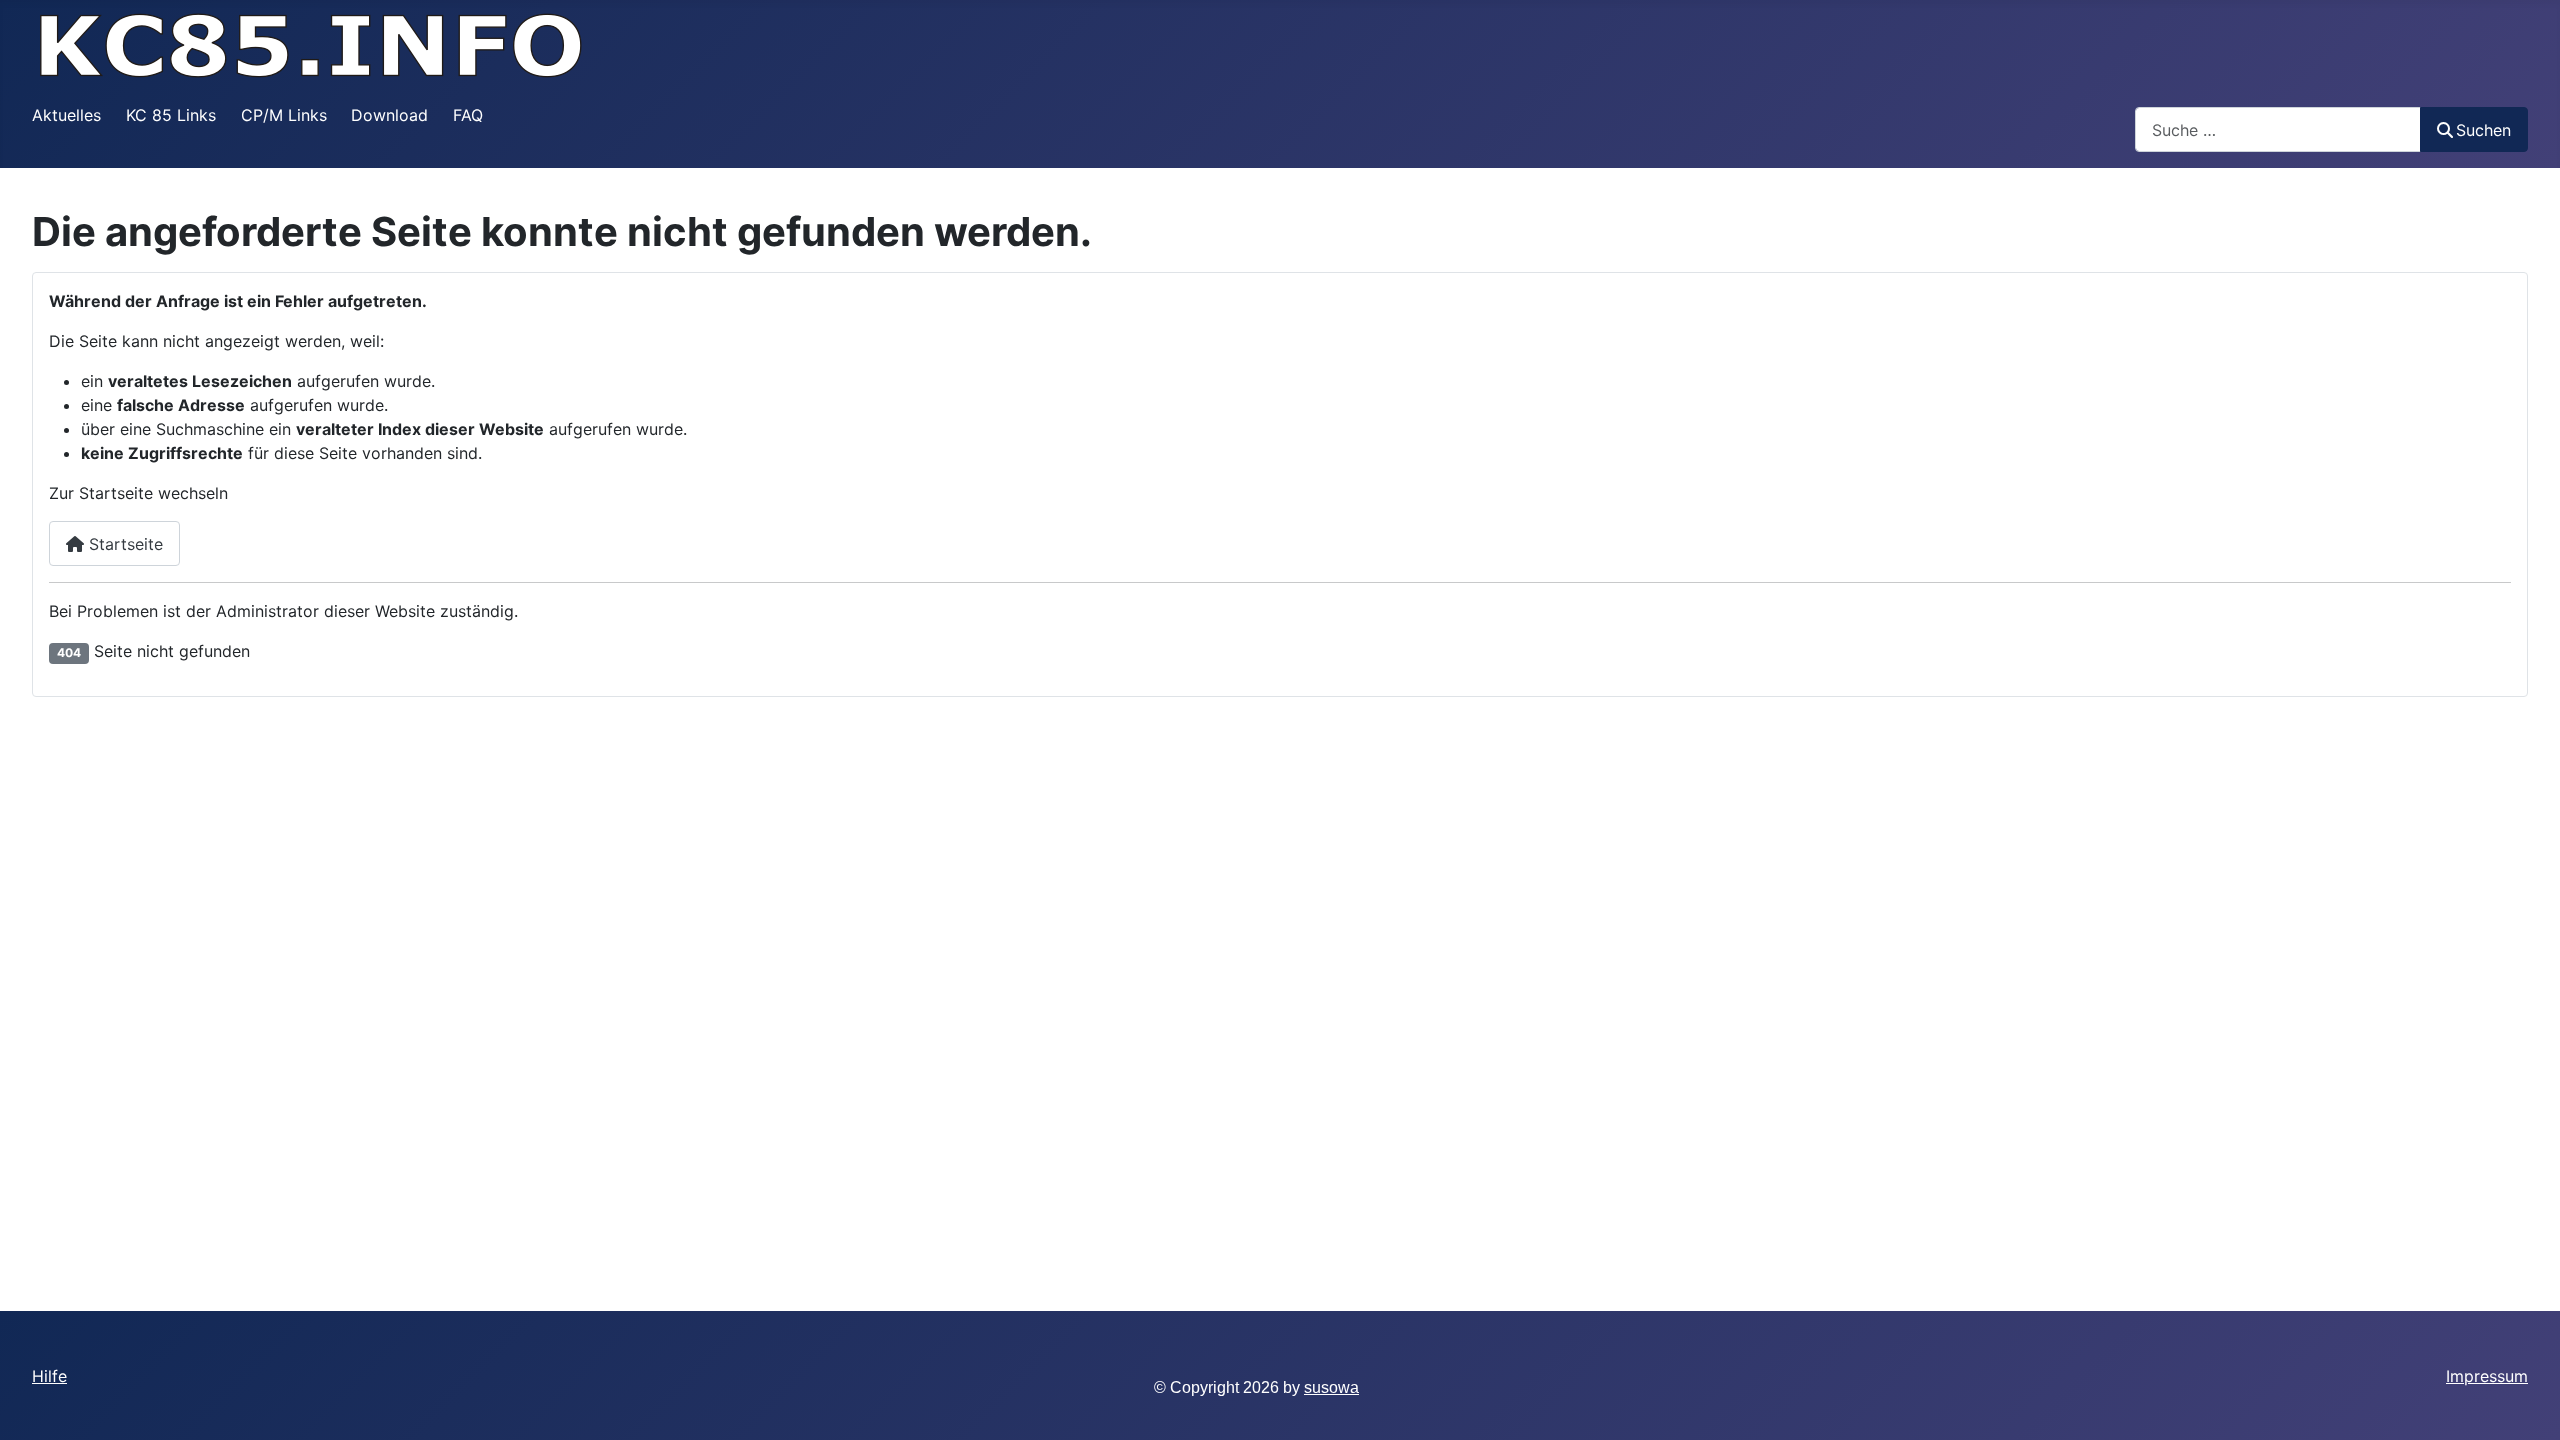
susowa (1331, 1387)
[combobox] (2278, 129)
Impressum (2487, 1376)
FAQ (468, 115)
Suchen (2483, 130)
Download (389, 115)
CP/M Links (284, 115)
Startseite (123, 544)
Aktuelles (66, 115)
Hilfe (49, 1376)
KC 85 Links (171, 115)
